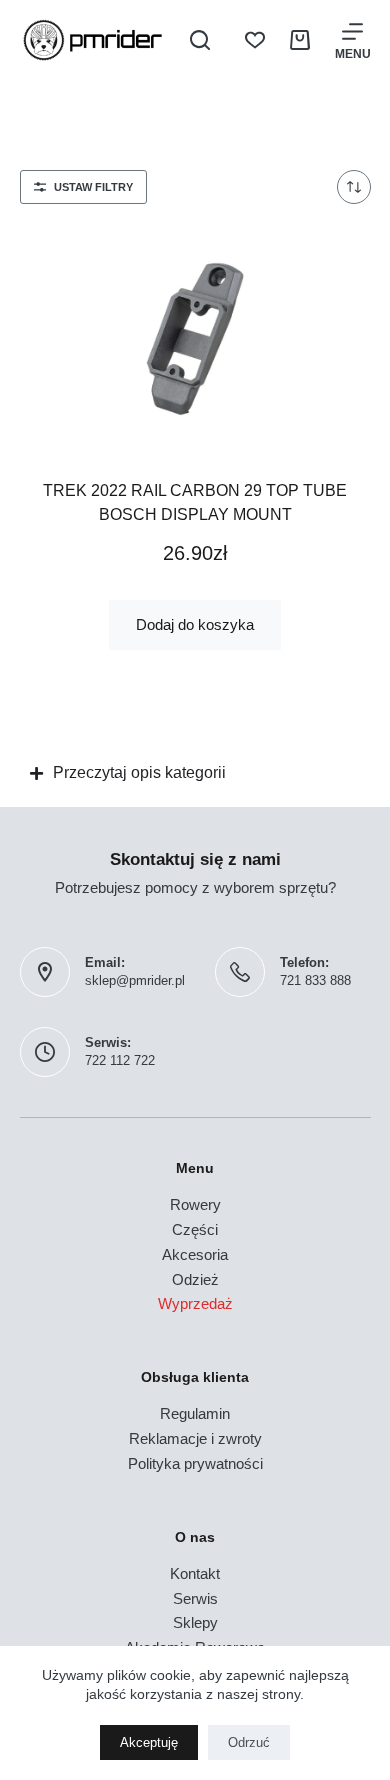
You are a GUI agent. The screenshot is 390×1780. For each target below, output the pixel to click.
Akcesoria (195, 1254)
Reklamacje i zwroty (195, 1438)
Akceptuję (149, 1742)
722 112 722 (120, 1060)
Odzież (195, 1279)
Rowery (195, 1204)
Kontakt (195, 1573)
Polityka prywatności (195, 1463)
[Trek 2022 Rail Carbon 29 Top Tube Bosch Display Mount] (195, 339)
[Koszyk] (300, 40)
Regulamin (195, 1413)
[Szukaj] (200, 40)
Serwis (195, 1598)
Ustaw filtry (93, 187)
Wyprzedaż (195, 1303)
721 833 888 (315, 980)
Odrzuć (249, 1742)
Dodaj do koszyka (195, 624)
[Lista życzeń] (255, 40)
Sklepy (195, 1622)
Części (195, 1229)
